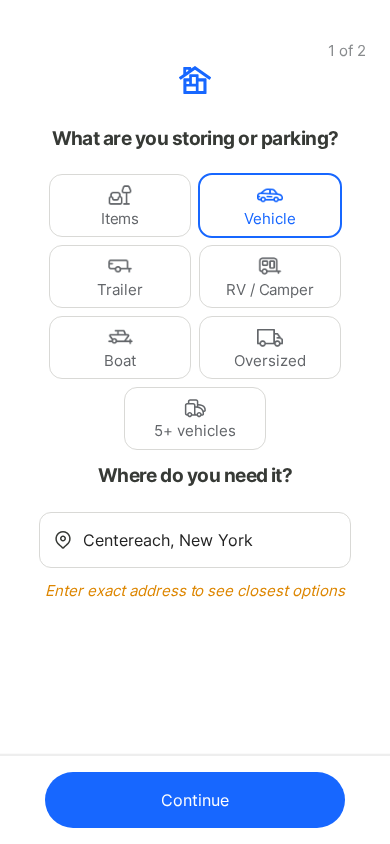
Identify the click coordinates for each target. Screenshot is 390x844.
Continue (195, 800)
